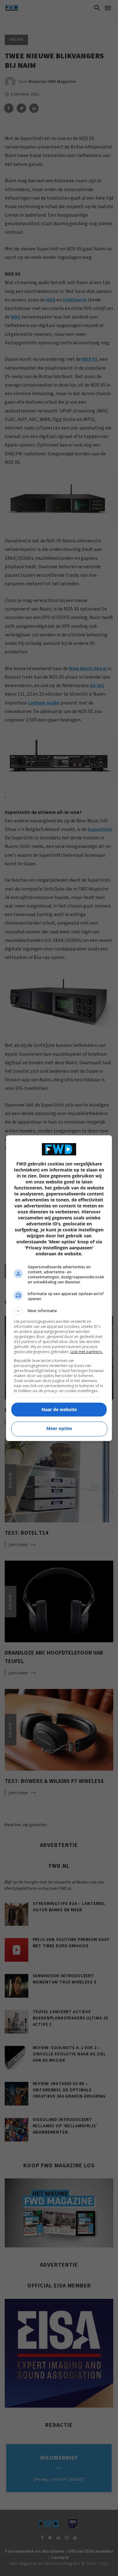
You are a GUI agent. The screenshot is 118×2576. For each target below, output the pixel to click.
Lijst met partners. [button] (87, 1352)
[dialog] (59, 1288)
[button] (59, 1311)
